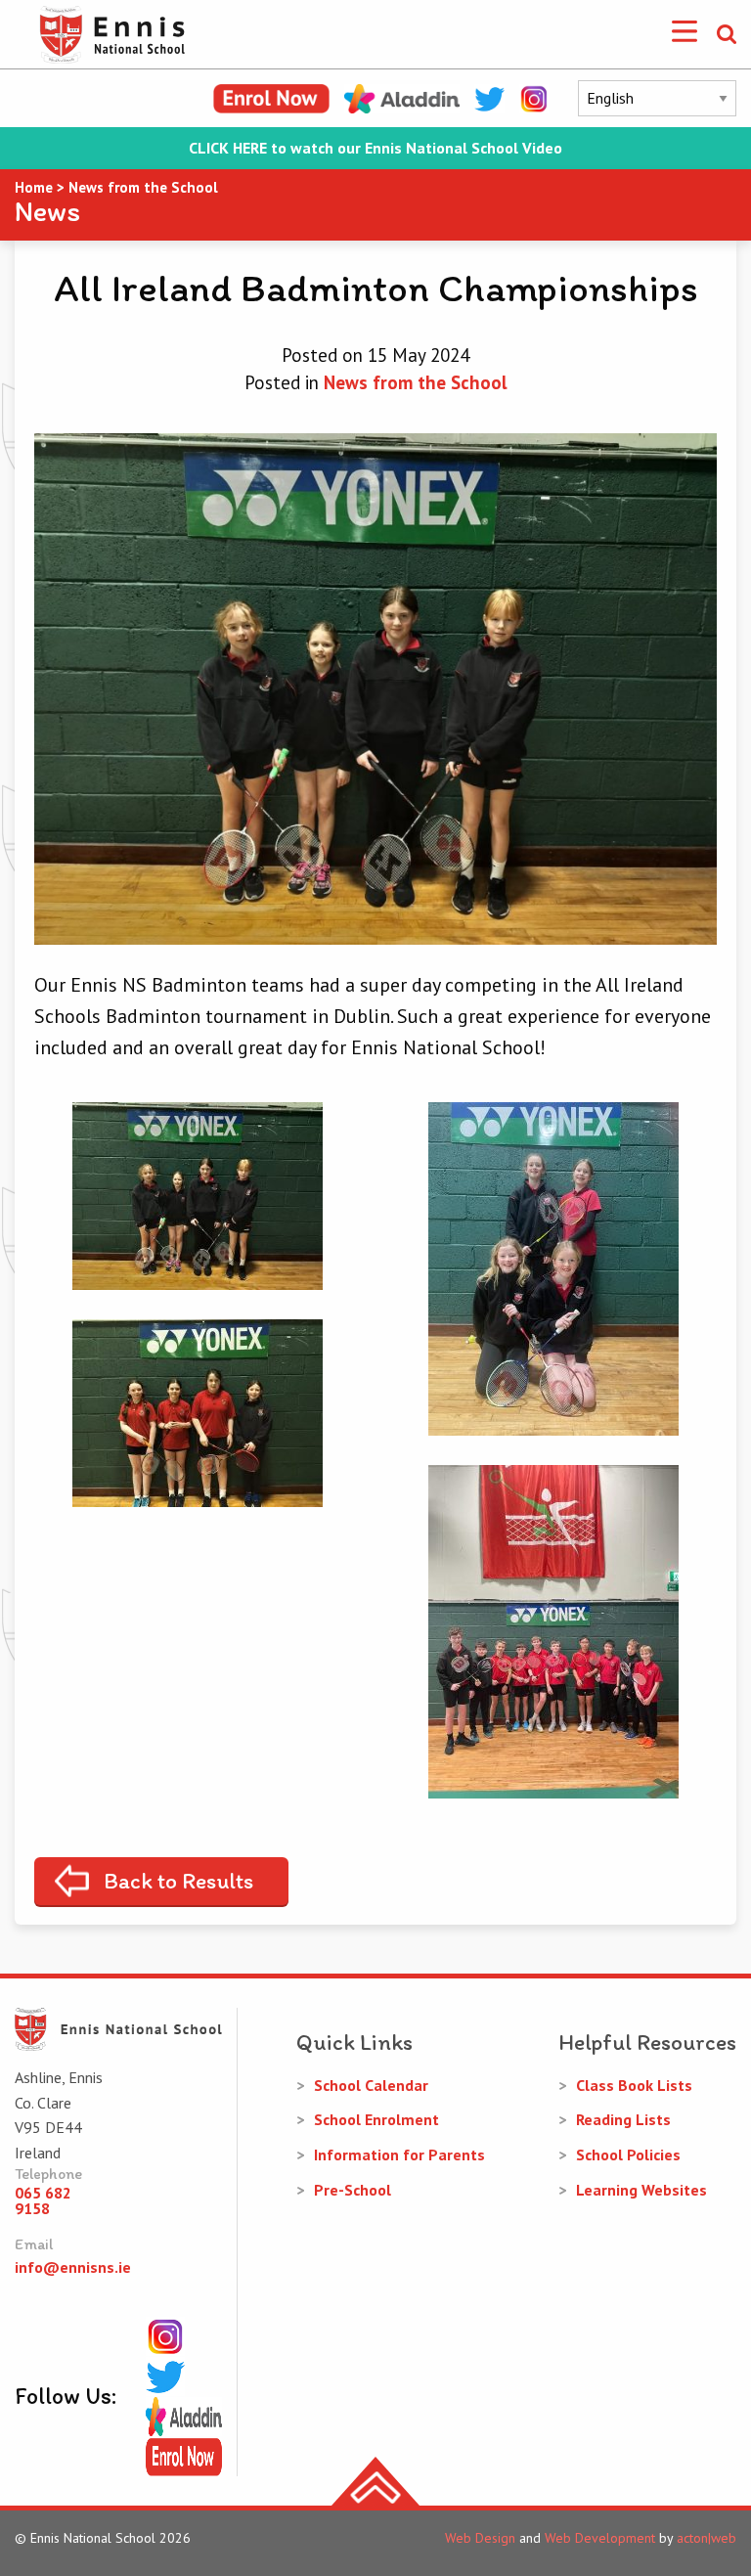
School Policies (628, 2154)
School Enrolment (376, 2119)
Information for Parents (399, 2154)
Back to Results (178, 1881)
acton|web (707, 2538)
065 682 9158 (43, 2200)
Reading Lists (623, 2119)
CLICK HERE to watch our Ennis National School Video (375, 148)
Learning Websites (641, 2190)
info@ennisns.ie (73, 2267)
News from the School (416, 382)
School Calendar (371, 2085)
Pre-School (353, 2190)
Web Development (600, 2538)
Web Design (480, 2538)
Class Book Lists (634, 2085)
